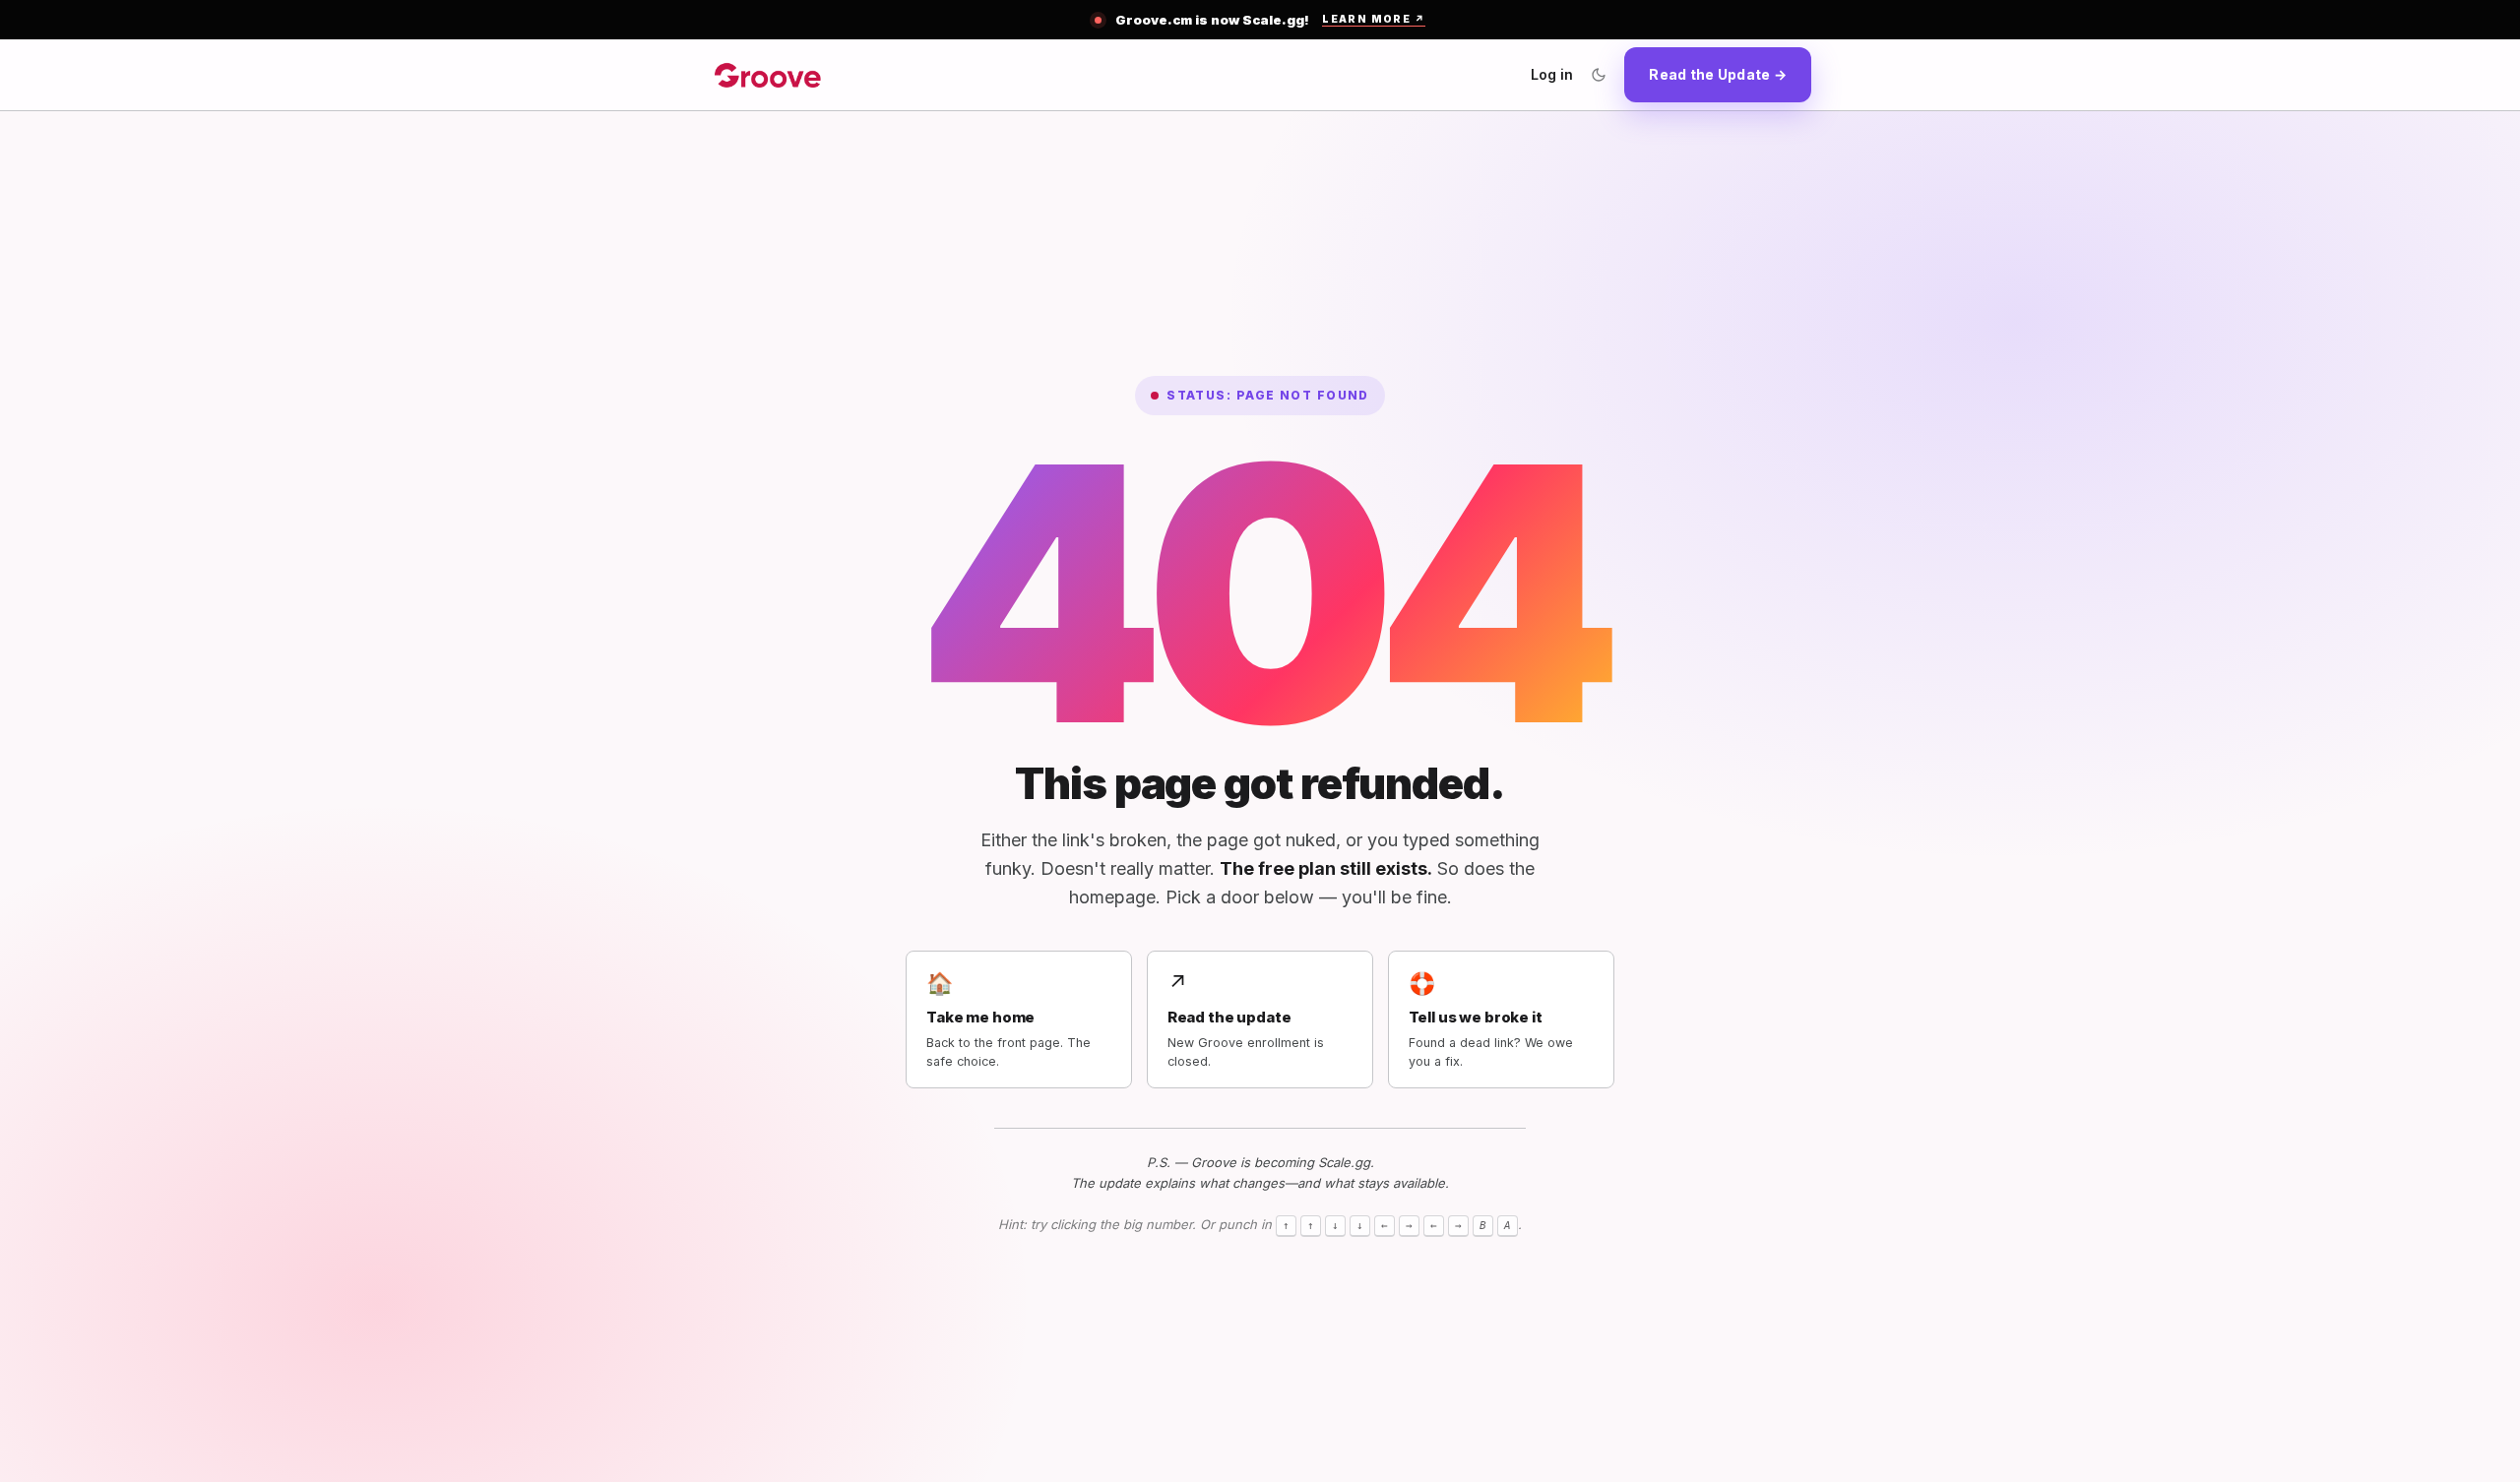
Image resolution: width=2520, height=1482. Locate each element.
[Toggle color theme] (1599, 75)
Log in (1552, 74)
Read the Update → (1718, 74)
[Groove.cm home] (768, 75)
